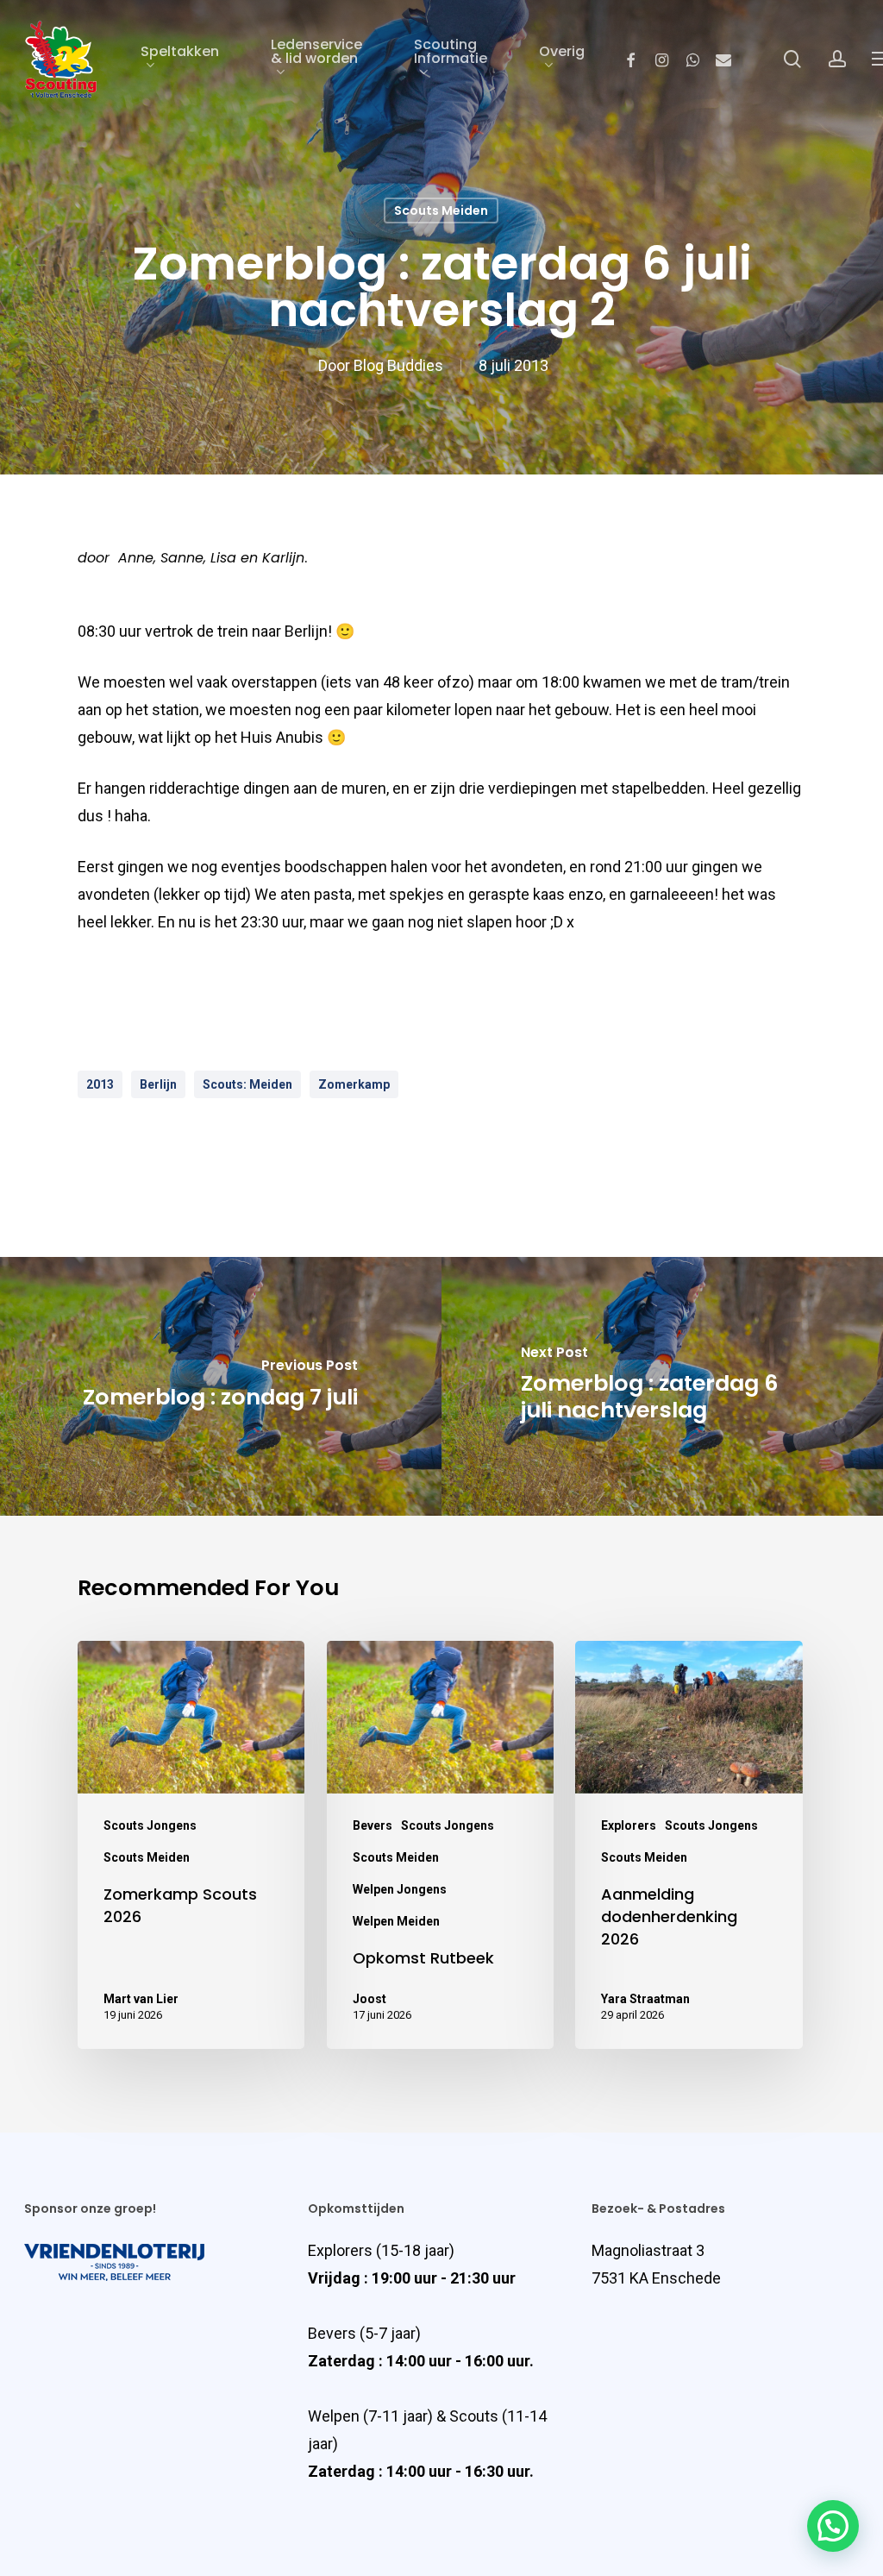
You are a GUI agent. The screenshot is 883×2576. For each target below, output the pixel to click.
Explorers (629, 1825)
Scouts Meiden (441, 210)
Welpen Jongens (400, 1889)
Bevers (373, 1825)
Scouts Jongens (150, 1825)
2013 (100, 1084)
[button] (833, 2526)
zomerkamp (354, 1084)
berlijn (158, 1084)
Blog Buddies (398, 365)
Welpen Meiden (396, 1921)
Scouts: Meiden (247, 1084)
